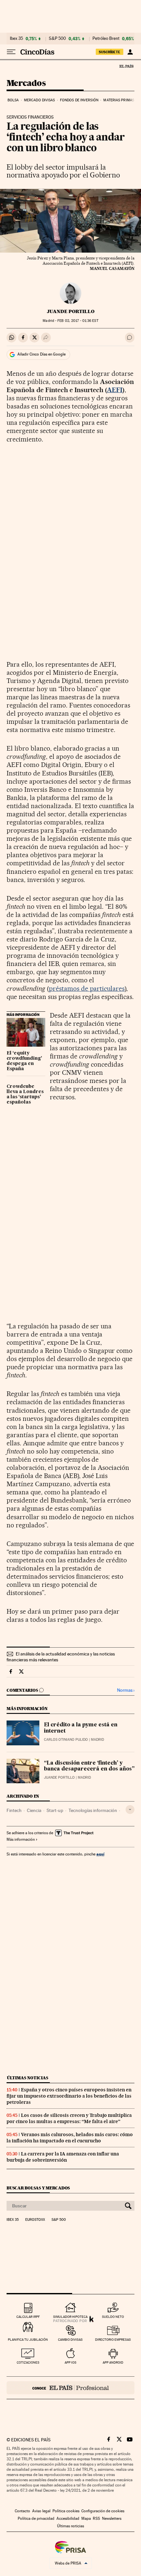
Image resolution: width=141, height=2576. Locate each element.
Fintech (14, 1810)
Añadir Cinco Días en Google (41, 354)
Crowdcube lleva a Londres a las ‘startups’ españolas (25, 1094)
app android (113, 2362)
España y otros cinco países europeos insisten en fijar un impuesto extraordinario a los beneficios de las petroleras (69, 2096)
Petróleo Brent (106, 39)
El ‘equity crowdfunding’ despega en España (24, 1061)
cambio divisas (70, 2340)
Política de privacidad (36, 2518)
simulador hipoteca (70, 2317)
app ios (70, 2362)
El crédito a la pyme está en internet (81, 1728)
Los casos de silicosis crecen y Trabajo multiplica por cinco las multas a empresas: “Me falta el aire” (69, 2118)
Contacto (22, 2511)
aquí (100, 1854)
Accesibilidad (68, 2518)
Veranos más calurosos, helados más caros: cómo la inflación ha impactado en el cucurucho (70, 2138)
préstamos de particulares (87, 989)
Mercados (26, 83)
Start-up (55, 1810)
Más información (21, 1839)
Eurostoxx (35, 2220)
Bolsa (13, 100)
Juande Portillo (71, 311)
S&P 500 (57, 39)
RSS (96, 2518)
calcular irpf (28, 2317)
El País (126, 66)
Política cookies (66, 2511)
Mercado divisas (40, 100)
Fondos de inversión (79, 100)
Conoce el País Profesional (70, 2388)
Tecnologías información (93, 1810)
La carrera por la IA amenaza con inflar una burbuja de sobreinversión (63, 2157)
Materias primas (119, 100)
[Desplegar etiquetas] (130, 1810)
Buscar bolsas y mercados (38, 2188)
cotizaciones (28, 2362)
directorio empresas (113, 2340)
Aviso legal (41, 2511)
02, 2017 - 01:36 (78, 321)
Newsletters (112, 2518)
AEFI (115, 390)
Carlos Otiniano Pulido (66, 1740)
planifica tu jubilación (28, 2340)
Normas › (126, 1690)
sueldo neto (113, 2317)
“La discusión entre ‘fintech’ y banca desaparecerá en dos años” (89, 1766)
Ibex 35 (16, 39)
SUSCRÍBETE (110, 52)
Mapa (86, 2518)
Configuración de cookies (103, 2511)
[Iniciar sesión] (130, 52)
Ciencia (34, 1810)
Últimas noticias (28, 2078)
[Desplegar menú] (11, 52)
